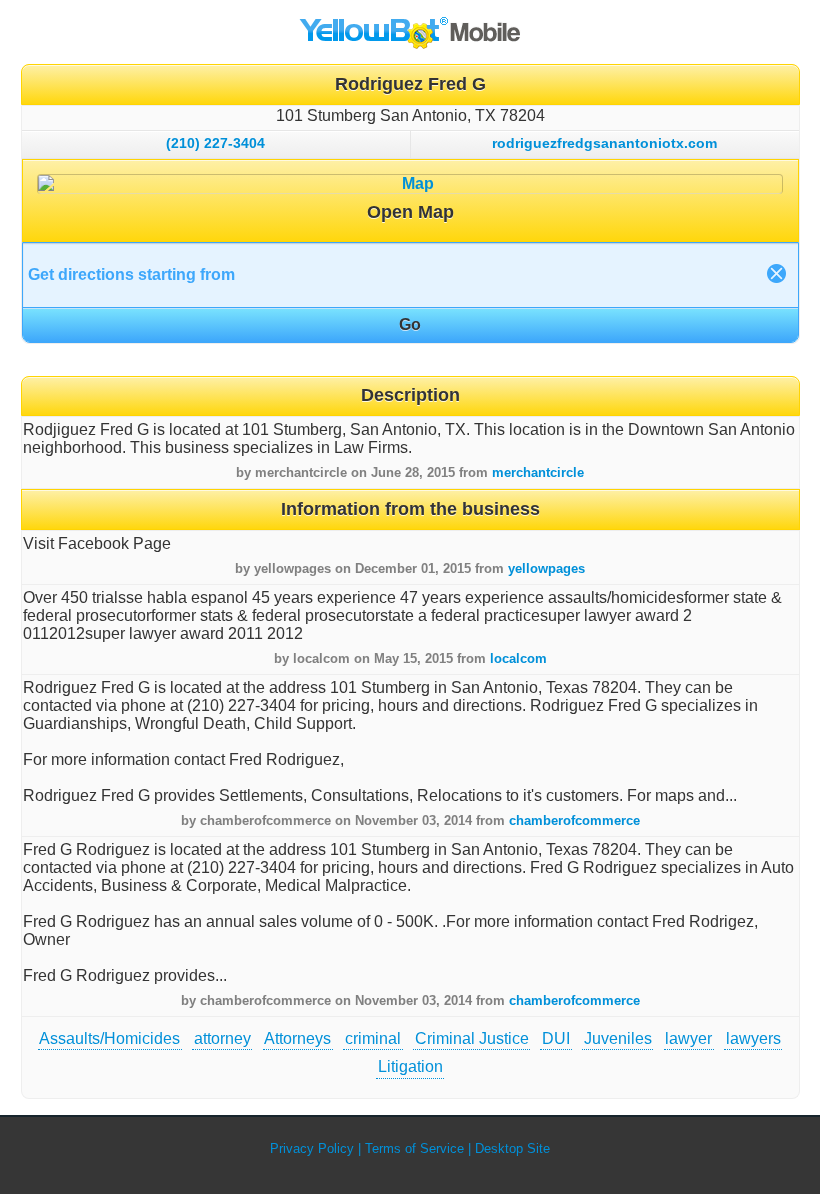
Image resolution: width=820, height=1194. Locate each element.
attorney (222, 1038)
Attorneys (297, 1038)
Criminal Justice (472, 1038)
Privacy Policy (312, 1148)
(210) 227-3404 (215, 143)
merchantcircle (538, 472)
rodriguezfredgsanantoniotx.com (604, 143)
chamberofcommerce (574, 820)
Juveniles (618, 1038)
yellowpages (546, 568)
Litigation (410, 1066)
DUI (556, 1038)
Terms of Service (414, 1148)
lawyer (688, 1038)
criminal (373, 1038)
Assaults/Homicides (109, 1038)
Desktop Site (512, 1148)
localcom (518, 658)
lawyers (753, 1038)
